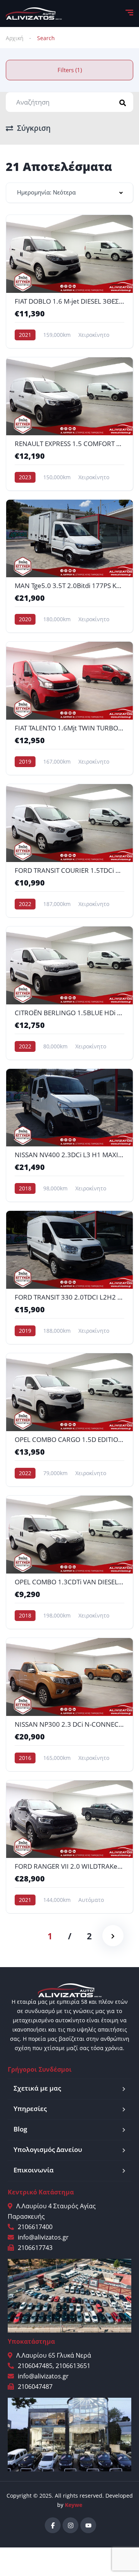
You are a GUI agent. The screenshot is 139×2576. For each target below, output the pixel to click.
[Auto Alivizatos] (34, 14)
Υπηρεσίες (30, 2109)
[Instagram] (70, 2525)
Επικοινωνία (34, 2170)
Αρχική (15, 38)
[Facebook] (53, 2525)
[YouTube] (88, 2525)
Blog (20, 2129)
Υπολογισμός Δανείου (48, 2149)
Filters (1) (70, 70)
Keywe (74, 2505)
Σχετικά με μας (37, 2088)
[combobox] (69, 193)
